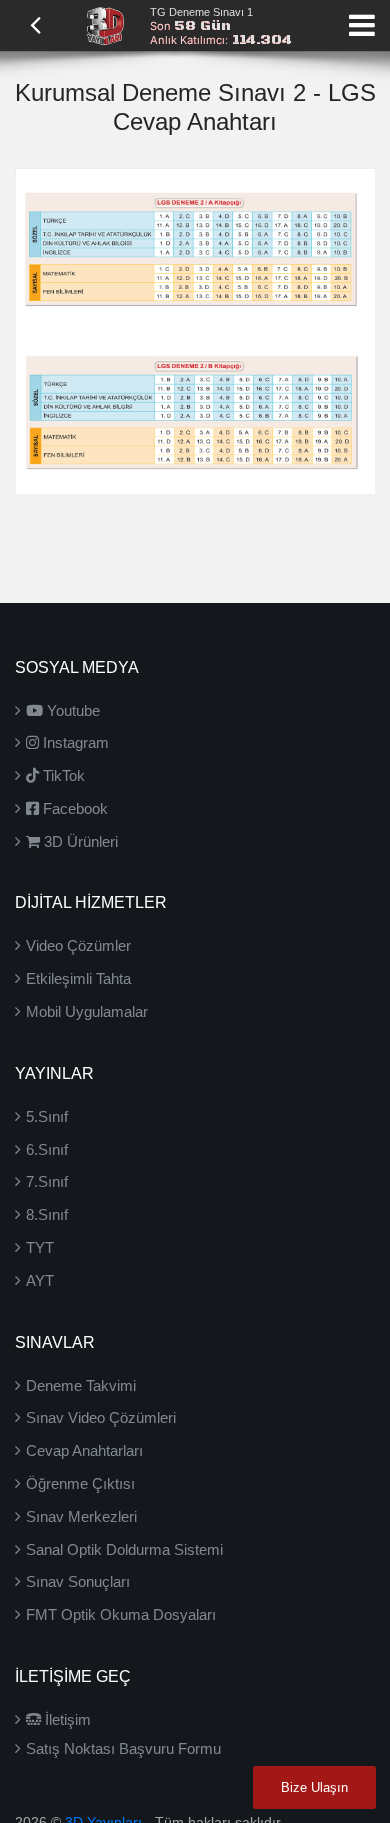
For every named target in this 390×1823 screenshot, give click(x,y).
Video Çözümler (78, 945)
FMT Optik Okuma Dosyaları (121, 1614)
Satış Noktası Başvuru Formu (123, 1748)
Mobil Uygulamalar (87, 1011)
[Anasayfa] (105, 24)
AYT (40, 1280)
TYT (40, 1247)
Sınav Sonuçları (78, 1581)
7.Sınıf (47, 1181)
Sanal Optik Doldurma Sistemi (124, 1549)
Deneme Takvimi (81, 1385)
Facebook (73, 808)
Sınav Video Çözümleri (101, 1417)
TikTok (62, 775)
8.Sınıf (47, 1214)
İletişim (66, 1719)
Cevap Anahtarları (84, 1450)
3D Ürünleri (79, 841)
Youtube (71, 710)
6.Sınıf (47, 1149)
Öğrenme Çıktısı (80, 1483)
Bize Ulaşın (314, 1787)
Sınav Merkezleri (81, 1516)
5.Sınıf (47, 1116)
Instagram (74, 742)
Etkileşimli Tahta (78, 978)
